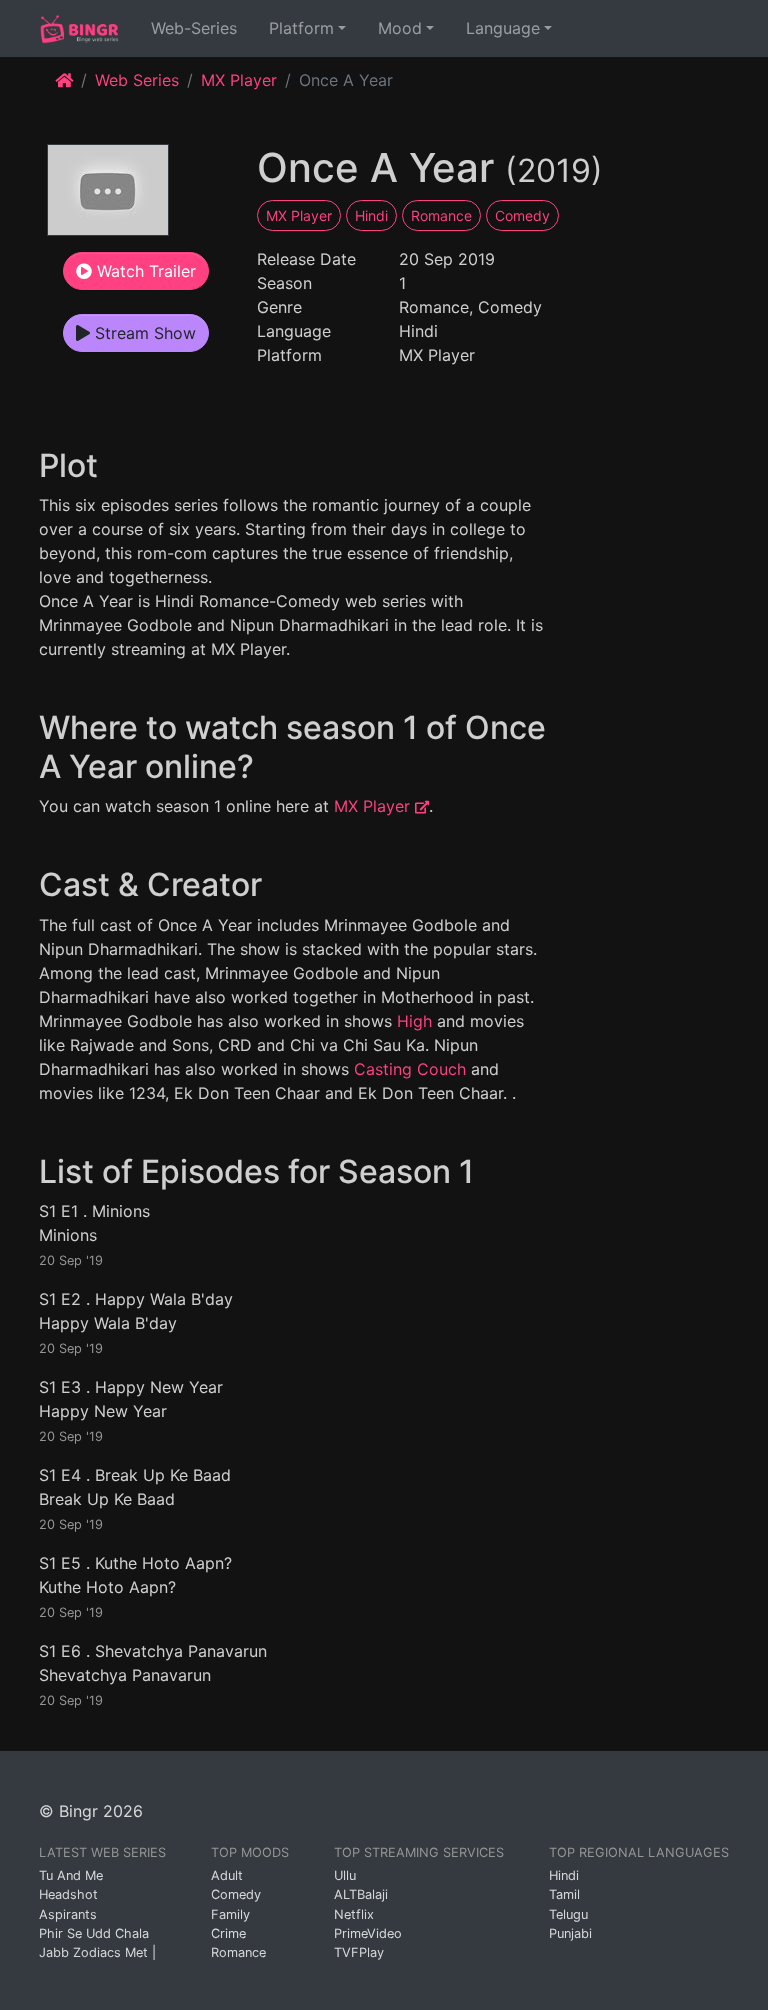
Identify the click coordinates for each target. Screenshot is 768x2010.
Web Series (137, 80)
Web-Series (198, 27)
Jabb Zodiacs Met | (97, 1952)
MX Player (239, 80)
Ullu (345, 1875)
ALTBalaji (361, 1894)
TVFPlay (359, 1952)
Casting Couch (410, 1069)
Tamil (564, 1894)
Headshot (68, 1894)
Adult (227, 1875)
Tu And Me (71, 1875)
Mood (400, 28)
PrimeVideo (368, 1933)
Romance (441, 215)
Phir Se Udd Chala (94, 1933)
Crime (228, 1933)
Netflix (354, 1914)
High (414, 1021)
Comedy (522, 215)
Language (503, 28)
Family (230, 1914)
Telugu (568, 1914)
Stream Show (143, 333)
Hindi (371, 215)
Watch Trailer (144, 271)
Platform (301, 28)
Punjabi (570, 1933)
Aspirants (68, 1914)
